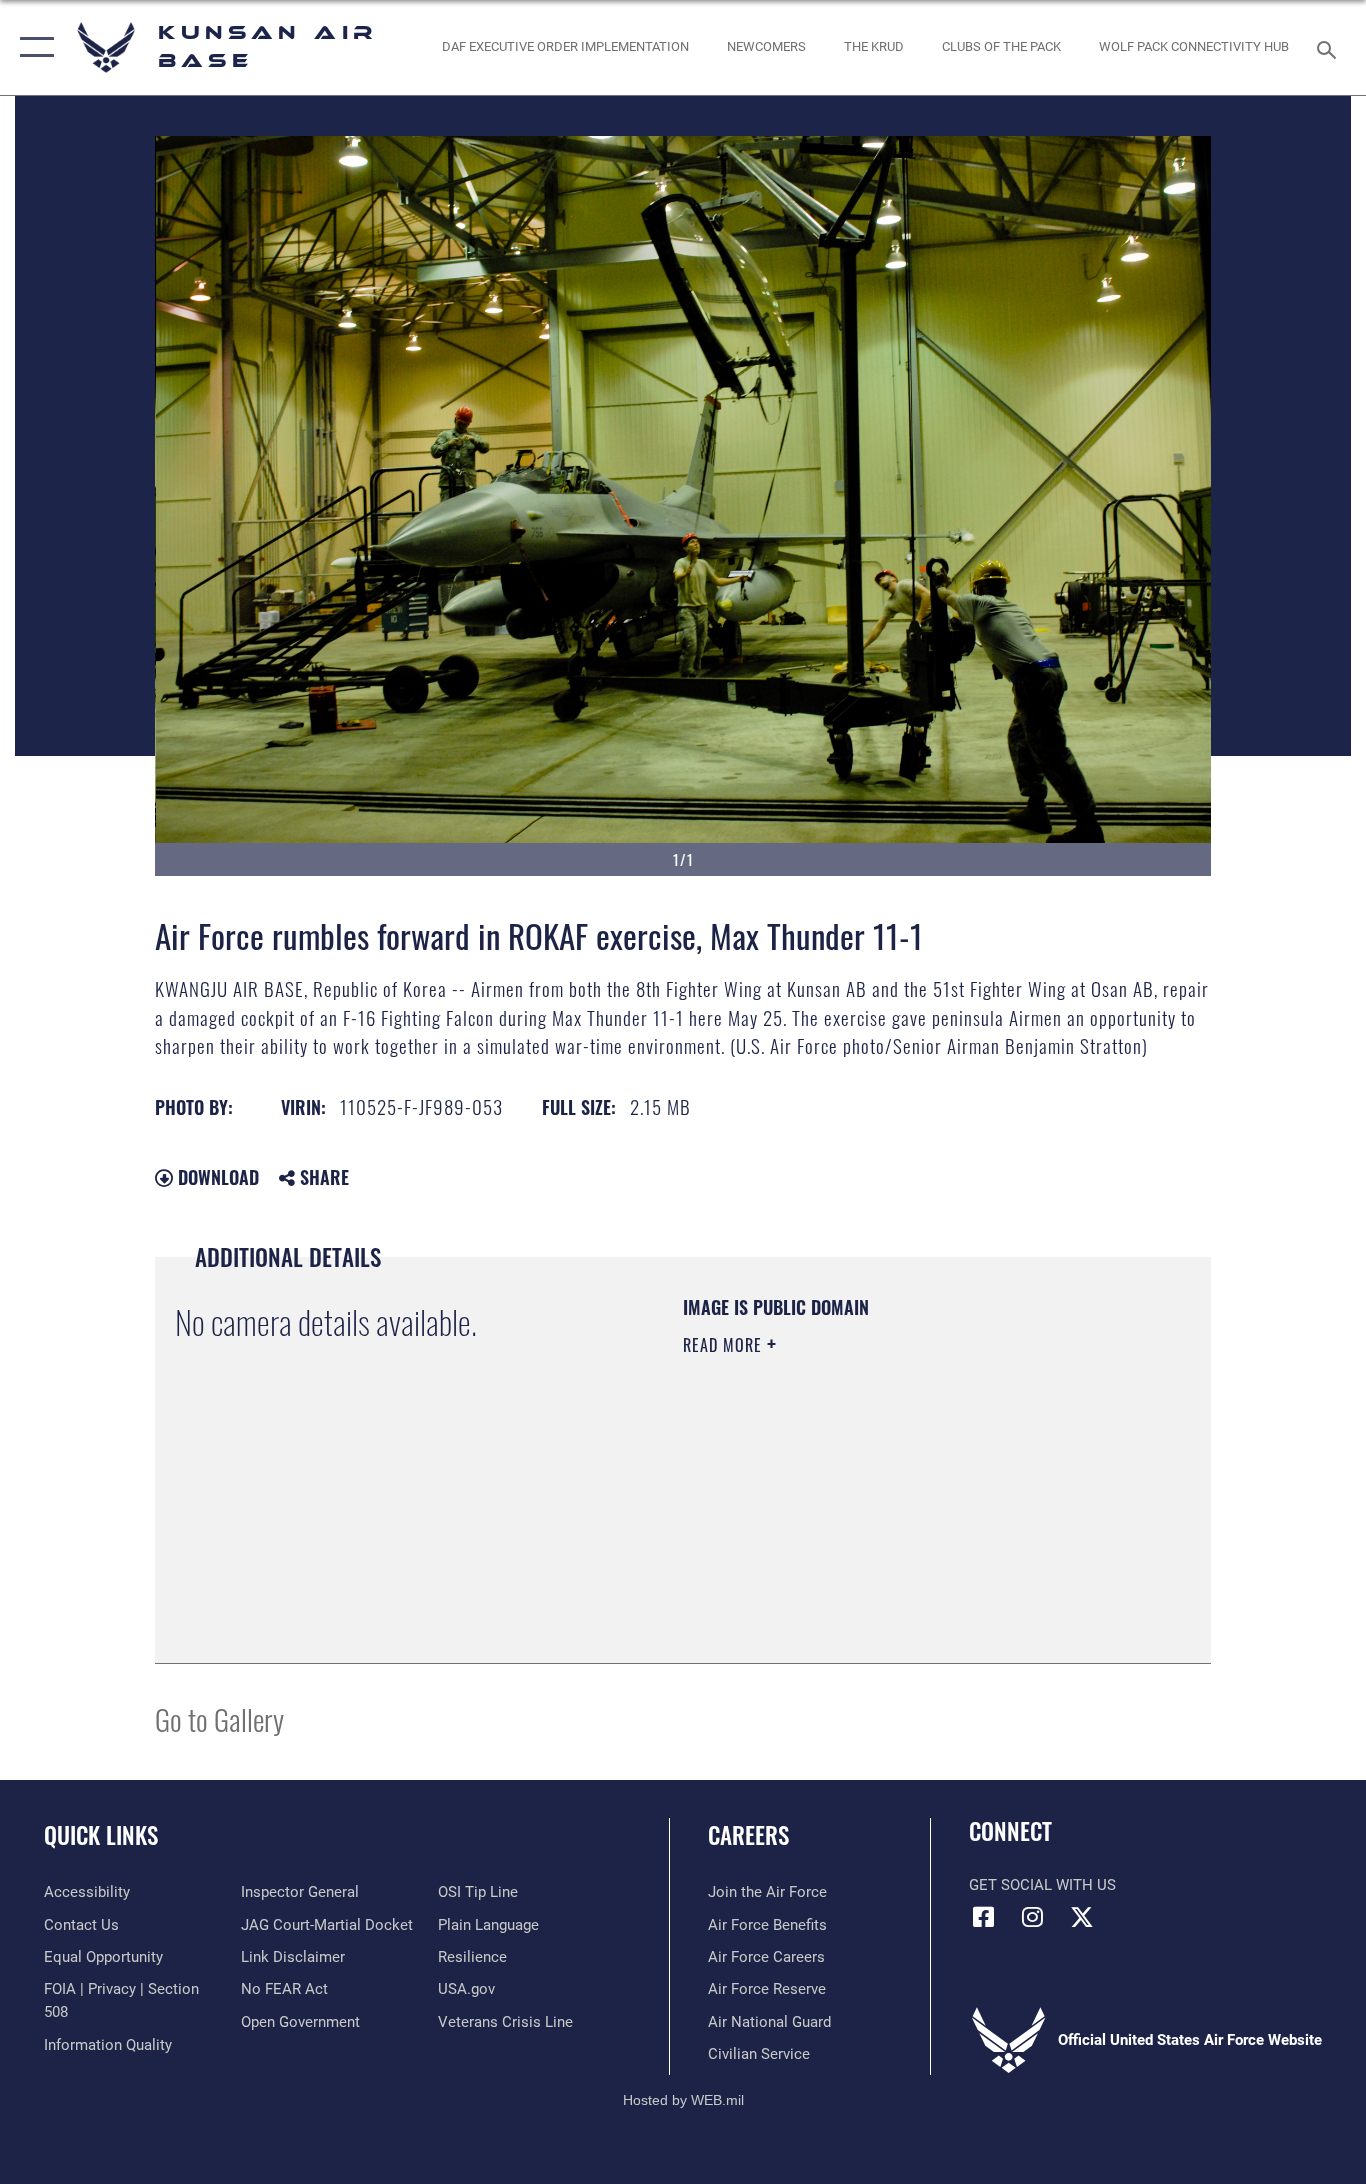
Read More (725, 1345)
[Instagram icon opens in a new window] (1033, 1917)
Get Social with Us (1042, 1885)
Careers (748, 1835)
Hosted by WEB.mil (683, 2100)
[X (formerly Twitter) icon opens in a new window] (1082, 1917)
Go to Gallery (219, 1718)
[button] (32, 47)
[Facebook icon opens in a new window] (984, 1917)
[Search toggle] (1330, 48)
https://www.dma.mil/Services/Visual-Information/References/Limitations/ (917, 1500)
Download (216, 1177)
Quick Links (101, 1835)
